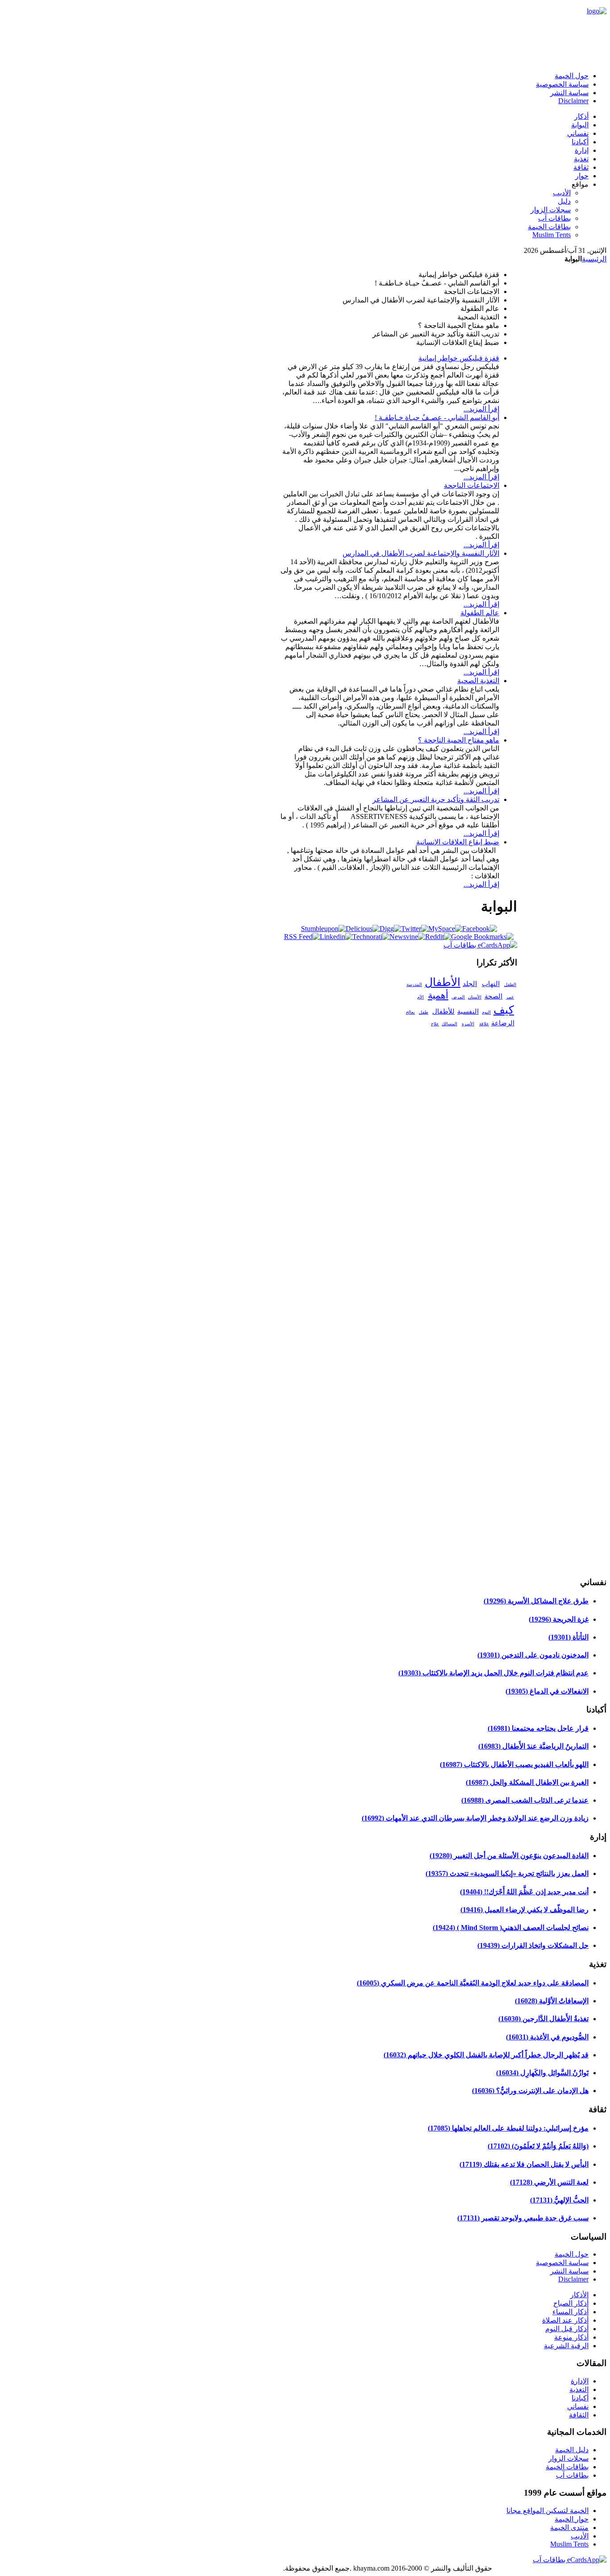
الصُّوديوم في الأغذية (547, 2037)
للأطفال (443, 1011)
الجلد (470, 984)
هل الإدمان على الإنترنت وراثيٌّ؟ (530, 2091)
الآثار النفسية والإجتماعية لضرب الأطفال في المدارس (421, 553)
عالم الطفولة (480, 613)
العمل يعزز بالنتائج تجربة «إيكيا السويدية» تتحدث (507, 1873)
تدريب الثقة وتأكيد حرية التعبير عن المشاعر (436, 799)
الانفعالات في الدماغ (547, 1691)
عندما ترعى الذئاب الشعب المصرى (525, 1800)
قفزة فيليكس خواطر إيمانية (459, 358)
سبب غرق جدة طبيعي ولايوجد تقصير (523, 2218)
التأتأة (568, 1637)
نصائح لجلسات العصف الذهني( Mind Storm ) (511, 1928)
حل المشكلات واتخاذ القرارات (533, 1945)
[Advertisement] (388, 42)
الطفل (510, 984)
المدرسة (414, 984)
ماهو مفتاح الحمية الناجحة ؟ (459, 740)
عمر (510, 997)
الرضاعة (503, 1023)
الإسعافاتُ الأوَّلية (552, 2001)
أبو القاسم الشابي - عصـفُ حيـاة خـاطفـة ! (437, 417)
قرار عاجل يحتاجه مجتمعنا (538, 1728)
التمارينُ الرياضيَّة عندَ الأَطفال (533, 1746)
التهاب (491, 984)
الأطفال (443, 982)
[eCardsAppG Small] (480, 945)
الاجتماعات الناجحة (472, 485)
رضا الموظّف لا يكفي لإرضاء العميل (524, 1910)
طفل (424, 1012)
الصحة (493, 996)
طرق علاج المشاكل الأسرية (536, 1601)
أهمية (438, 995)
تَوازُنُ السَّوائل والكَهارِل (542, 2073)
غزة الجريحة (559, 1619)
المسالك (449, 1024)
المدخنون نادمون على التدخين (533, 1655)
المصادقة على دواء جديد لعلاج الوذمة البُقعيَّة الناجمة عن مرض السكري (473, 1983)
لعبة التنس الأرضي (549, 2182)
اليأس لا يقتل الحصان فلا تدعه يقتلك (524, 2164)
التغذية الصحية (478, 681)
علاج (435, 1024)
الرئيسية (594, 259)
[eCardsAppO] (570, 2560)
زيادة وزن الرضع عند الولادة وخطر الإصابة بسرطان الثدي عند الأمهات (475, 1818)
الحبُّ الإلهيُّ (559, 2200)
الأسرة (468, 1024)
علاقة (484, 1024)
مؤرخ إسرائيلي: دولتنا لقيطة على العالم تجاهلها (508, 2128)
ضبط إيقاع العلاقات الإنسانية (458, 842)
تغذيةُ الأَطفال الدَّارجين (543, 2019)
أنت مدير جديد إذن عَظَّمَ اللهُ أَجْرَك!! (524, 1892)
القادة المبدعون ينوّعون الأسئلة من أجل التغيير (509, 1856)
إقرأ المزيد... (481, 409)
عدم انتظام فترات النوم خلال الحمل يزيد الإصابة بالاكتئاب (493, 1673)
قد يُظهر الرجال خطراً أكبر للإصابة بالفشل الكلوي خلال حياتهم (486, 2055)
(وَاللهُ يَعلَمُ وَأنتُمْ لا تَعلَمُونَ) (538, 2146)
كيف (504, 1010)
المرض (458, 997)
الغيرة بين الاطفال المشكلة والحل (527, 1782)
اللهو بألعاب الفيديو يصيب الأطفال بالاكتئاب (514, 1764)
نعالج (410, 1012)
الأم (420, 997)
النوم (486, 1012)
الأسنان (475, 997)
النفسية (468, 1011)
